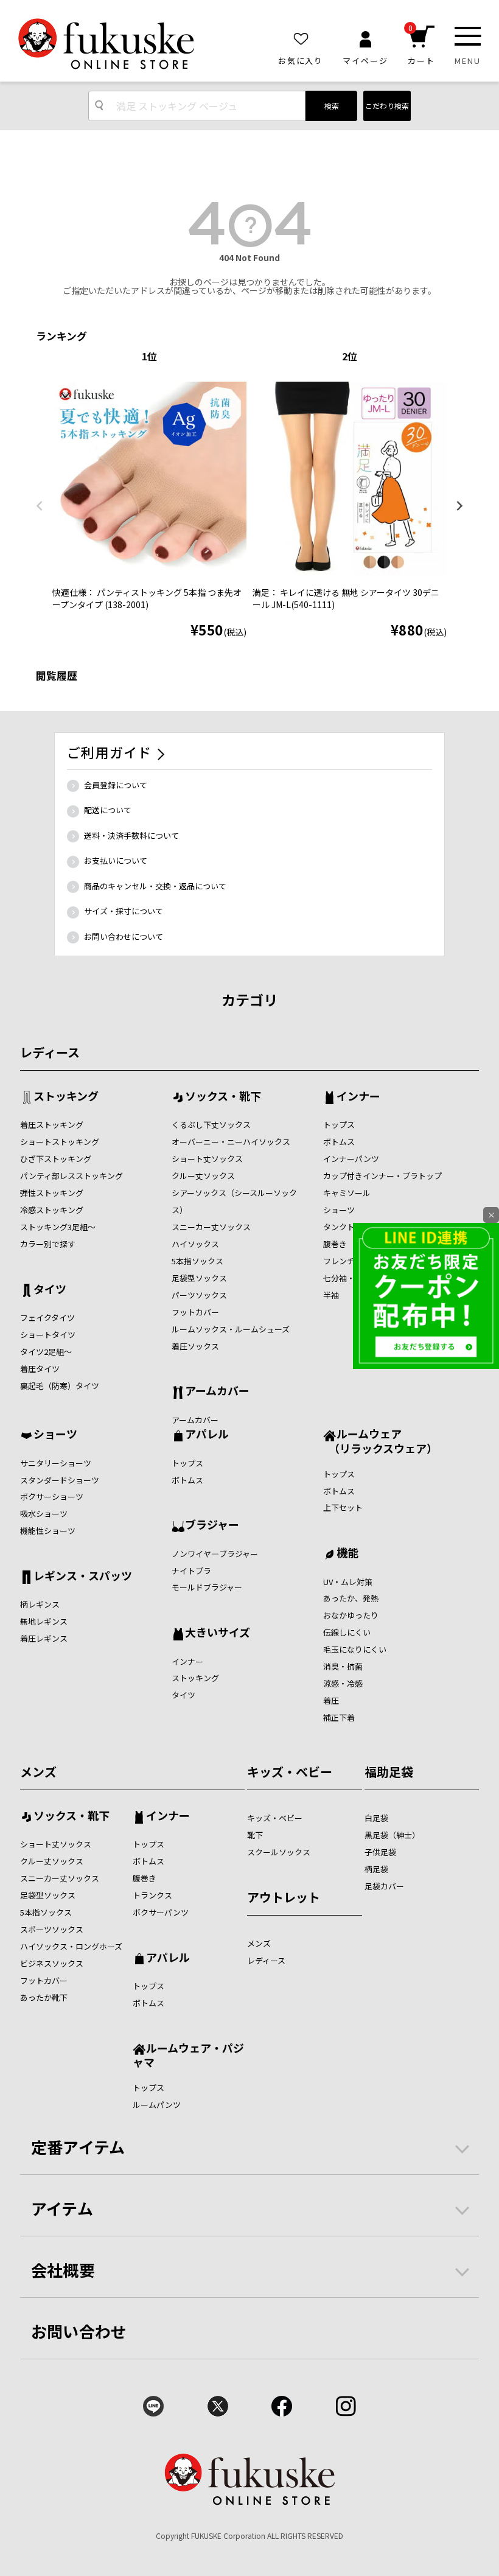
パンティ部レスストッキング (72, 1176)
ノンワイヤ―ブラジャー (215, 1554)
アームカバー (217, 1391)
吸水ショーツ (44, 1514)
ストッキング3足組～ (58, 1227)
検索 (332, 106)
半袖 (331, 1295)
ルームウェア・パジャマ (188, 2055)
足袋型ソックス (199, 1278)
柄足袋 (376, 1869)
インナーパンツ (351, 1159)
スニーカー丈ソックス (211, 1227)
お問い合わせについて (124, 936)
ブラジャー (212, 1525)
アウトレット (284, 1897)
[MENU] (468, 36)
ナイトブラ (191, 1571)
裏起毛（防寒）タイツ (60, 1386)
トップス (339, 1125)
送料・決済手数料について (131, 835)
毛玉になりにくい (355, 1649)
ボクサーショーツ (52, 1496)
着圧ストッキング (52, 1125)
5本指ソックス (197, 1261)
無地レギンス (44, 1621)
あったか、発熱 (351, 1598)
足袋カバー (384, 1886)
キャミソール (347, 1193)
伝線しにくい (347, 1632)
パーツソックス (199, 1295)
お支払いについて (116, 860)
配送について (108, 810)
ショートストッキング (60, 1142)
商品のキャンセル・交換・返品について (155, 886)
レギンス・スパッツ (83, 1577)
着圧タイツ (40, 1369)
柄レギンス (40, 1604)
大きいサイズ (218, 1633)
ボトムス (339, 1142)
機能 (347, 1553)
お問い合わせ (79, 2331)
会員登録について (116, 785)
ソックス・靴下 (223, 1097)
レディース (50, 1052)
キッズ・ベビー (290, 1772)
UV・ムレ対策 (348, 1582)
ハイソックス (195, 1244)
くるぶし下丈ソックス (211, 1125)
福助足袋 (389, 1772)
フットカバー (195, 1312)
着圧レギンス (44, 1638)
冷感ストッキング (52, 1210)
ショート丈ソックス (207, 1159)
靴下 (255, 1835)
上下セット (343, 1507)
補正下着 (339, 1717)
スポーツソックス (52, 1929)
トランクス (152, 1895)
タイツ (50, 1290)
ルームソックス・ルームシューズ (231, 1329)
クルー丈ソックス (203, 1176)
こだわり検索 (387, 106)
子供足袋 (380, 1852)
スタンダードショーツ (60, 1480)
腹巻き (335, 1244)
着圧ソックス (195, 1346)
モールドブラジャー (207, 1587)
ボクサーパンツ (161, 1912)
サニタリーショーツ (56, 1463)
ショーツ (339, 1210)
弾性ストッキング (52, 1193)
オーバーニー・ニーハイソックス (231, 1142)
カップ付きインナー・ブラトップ (382, 1176)
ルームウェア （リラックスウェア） (380, 1440)
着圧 (331, 1700)
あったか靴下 (44, 1997)
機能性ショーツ (48, 1531)
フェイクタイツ (47, 1318)
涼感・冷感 (343, 1683)
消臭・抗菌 (343, 1666)
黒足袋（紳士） (392, 1835)
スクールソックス (279, 1852)
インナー (358, 1097)
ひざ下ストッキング (56, 1159)
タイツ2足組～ (46, 1352)
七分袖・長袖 (347, 1278)
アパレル (207, 1435)
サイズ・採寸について (124, 911)
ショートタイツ (48, 1335)
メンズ (38, 1772)
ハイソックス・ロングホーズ (71, 1946)
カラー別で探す (48, 1244)
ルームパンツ (157, 2105)
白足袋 (376, 1818)
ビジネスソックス (52, 1963)
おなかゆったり (351, 1615)
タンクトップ (347, 1227)
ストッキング (66, 1097)
